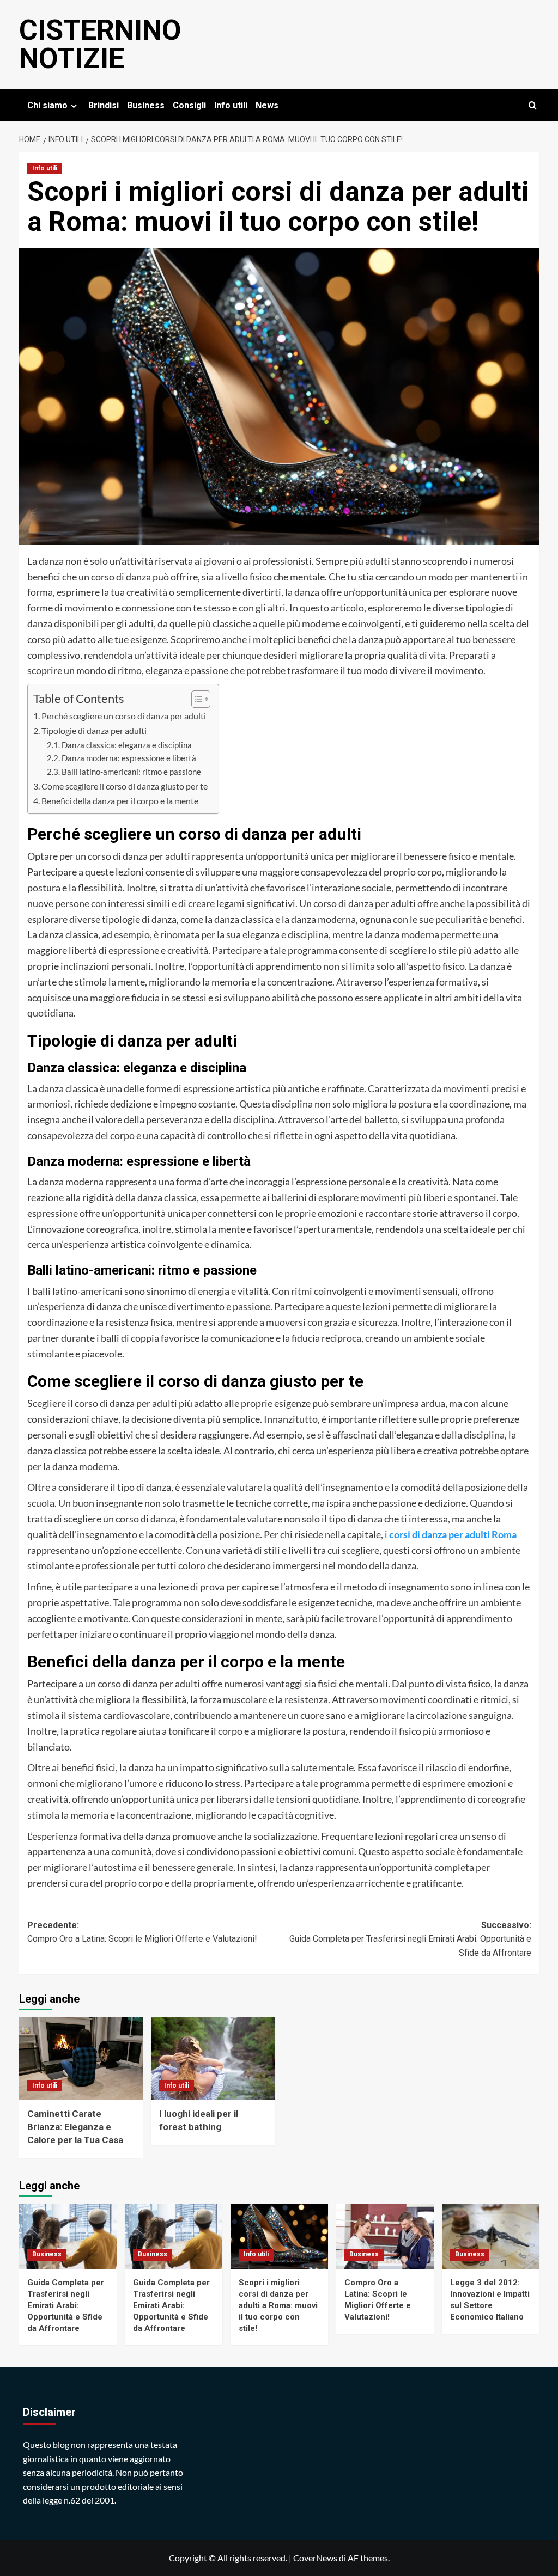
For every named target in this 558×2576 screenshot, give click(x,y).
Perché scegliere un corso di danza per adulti (124, 716)
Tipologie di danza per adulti (94, 730)
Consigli (189, 105)
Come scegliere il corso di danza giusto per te (125, 786)
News (267, 105)
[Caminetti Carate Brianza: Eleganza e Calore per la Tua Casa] (81, 2059)
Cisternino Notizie (100, 44)
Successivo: (410, 1939)
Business (146, 105)
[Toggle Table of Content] (195, 699)
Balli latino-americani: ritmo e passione (131, 772)
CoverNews (315, 2558)
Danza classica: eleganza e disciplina (127, 745)
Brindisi (104, 105)
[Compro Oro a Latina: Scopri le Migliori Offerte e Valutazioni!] (385, 2237)
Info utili (231, 105)
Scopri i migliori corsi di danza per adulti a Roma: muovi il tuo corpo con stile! (278, 2305)
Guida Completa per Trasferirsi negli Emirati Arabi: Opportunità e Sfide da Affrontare (66, 2305)
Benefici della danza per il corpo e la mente (120, 801)
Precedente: (142, 1932)
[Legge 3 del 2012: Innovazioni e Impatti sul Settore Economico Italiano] (491, 2237)
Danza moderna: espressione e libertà (129, 758)
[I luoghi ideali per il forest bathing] (213, 2059)
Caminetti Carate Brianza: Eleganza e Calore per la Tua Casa (75, 2127)
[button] (533, 105)
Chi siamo (47, 105)
